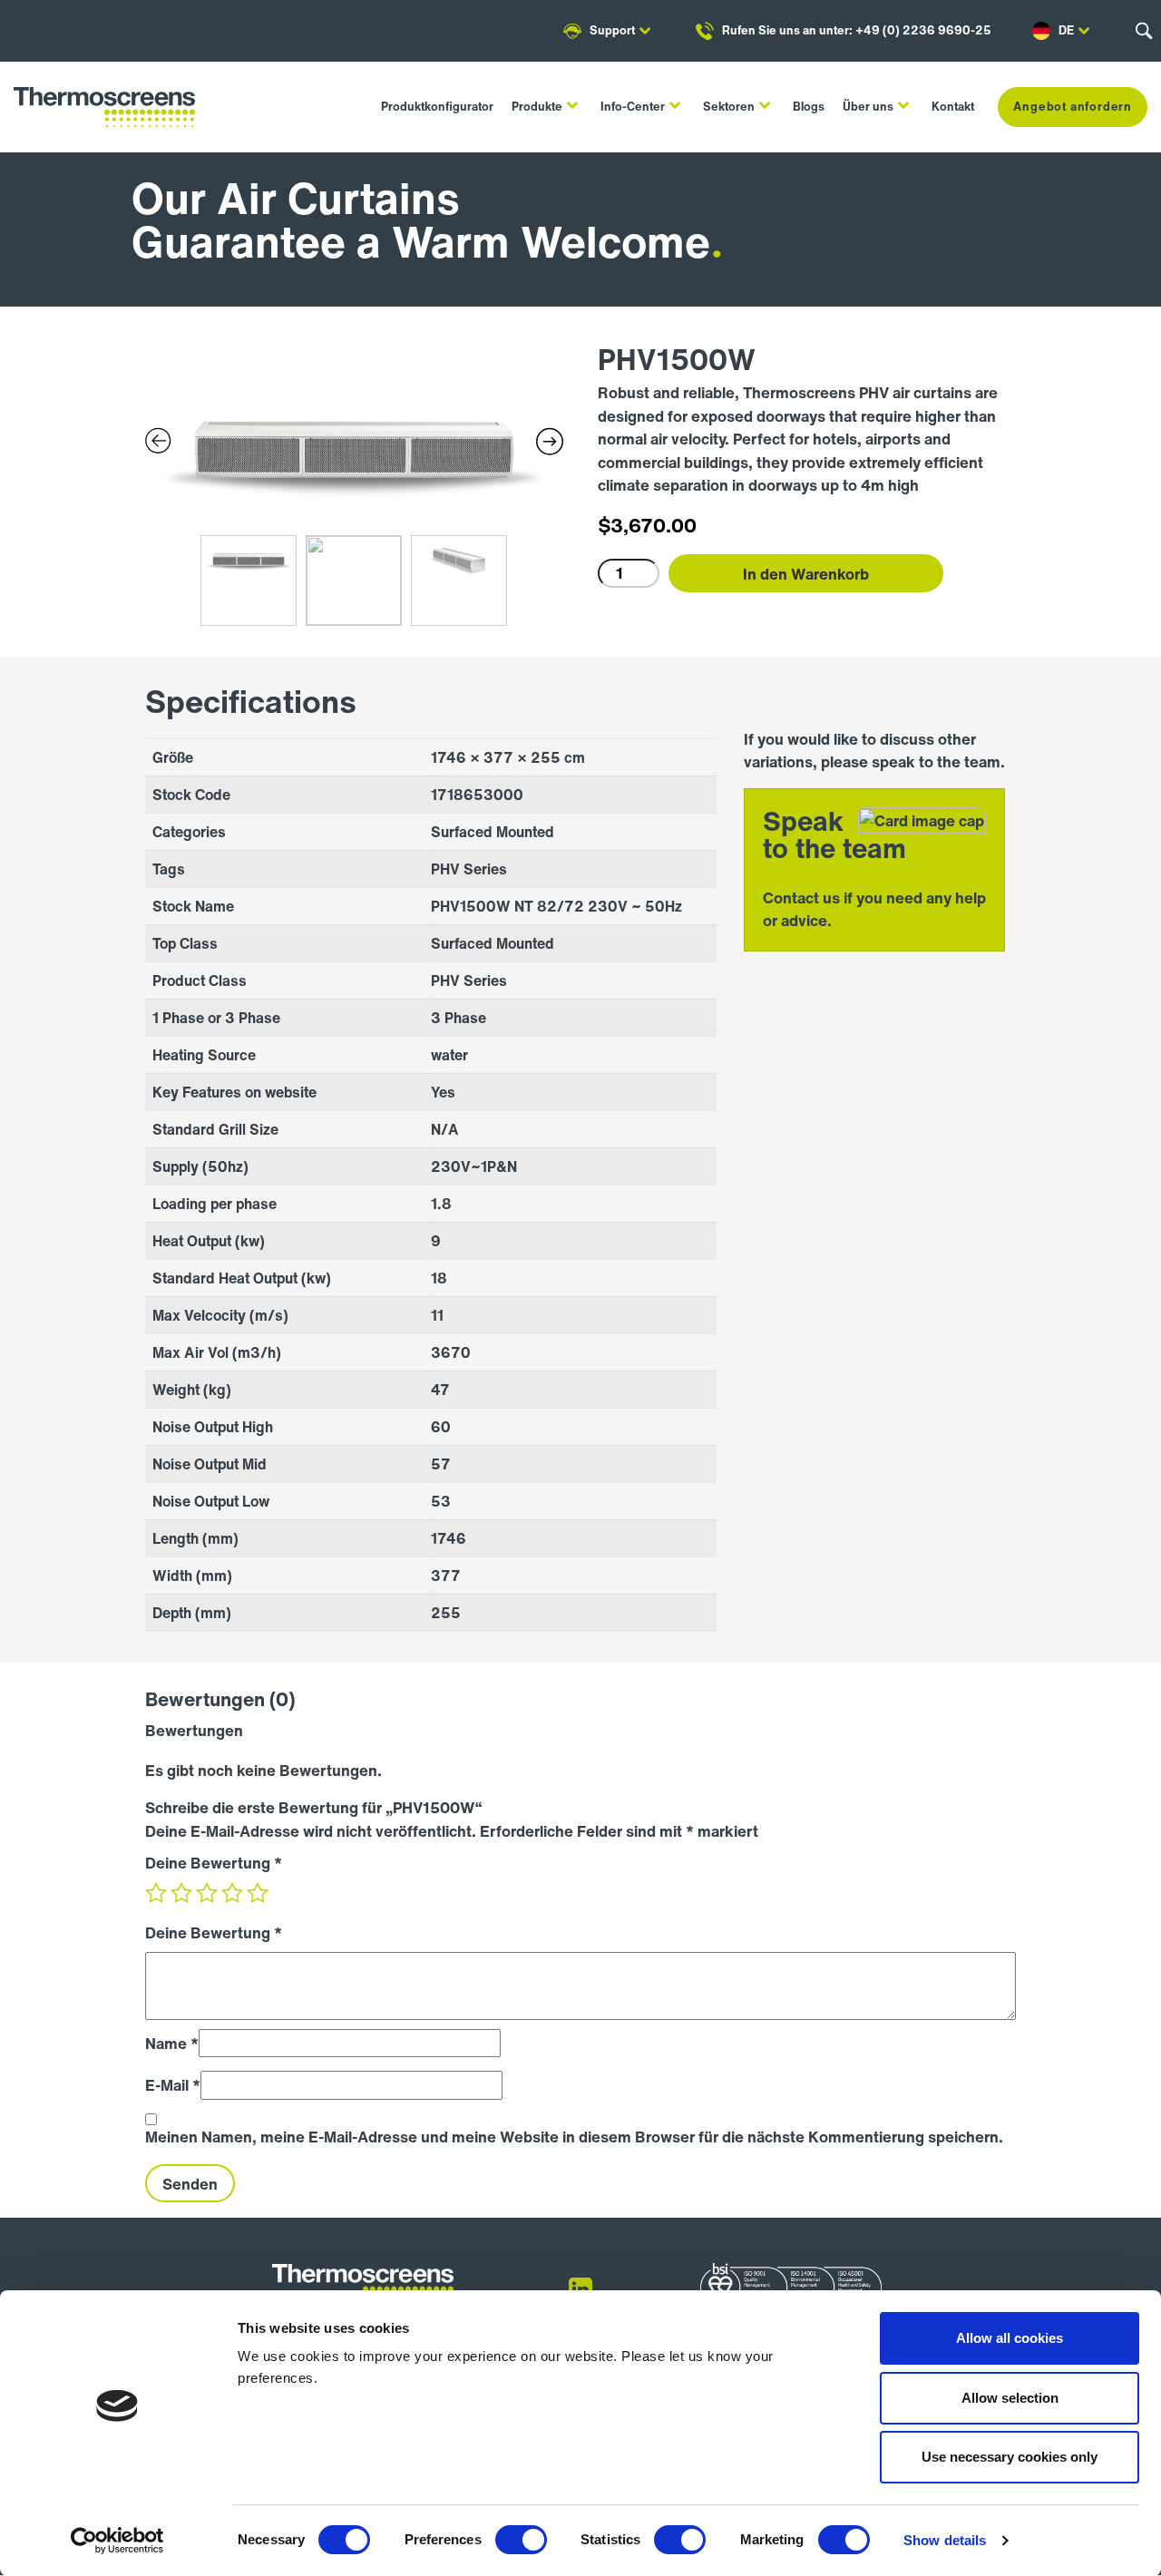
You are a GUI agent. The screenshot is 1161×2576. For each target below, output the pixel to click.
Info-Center (633, 107)
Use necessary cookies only (1010, 2457)
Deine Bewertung (214, 1863)
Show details (945, 2540)
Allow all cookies (1010, 2338)
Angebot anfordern (1073, 107)
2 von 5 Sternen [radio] (181, 1893)
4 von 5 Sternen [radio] (232, 1893)
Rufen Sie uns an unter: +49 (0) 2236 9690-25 (857, 30)
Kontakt (953, 107)
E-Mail (173, 2085)
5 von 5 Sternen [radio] (258, 1893)
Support (612, 30)
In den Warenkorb (806, 574)
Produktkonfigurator (437, 107)
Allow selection (1010, 2398)
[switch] (521, 2540)
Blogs (809, 107)
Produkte (537, 107)
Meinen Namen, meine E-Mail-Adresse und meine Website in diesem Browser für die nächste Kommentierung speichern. (574, 2137)
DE (1066, 30)
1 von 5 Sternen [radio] (156, 1893)
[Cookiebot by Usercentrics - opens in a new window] (117, 2541)
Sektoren (729, 107)
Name (172, 2043)
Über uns (868, 107)
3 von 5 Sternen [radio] (207, 1893)
